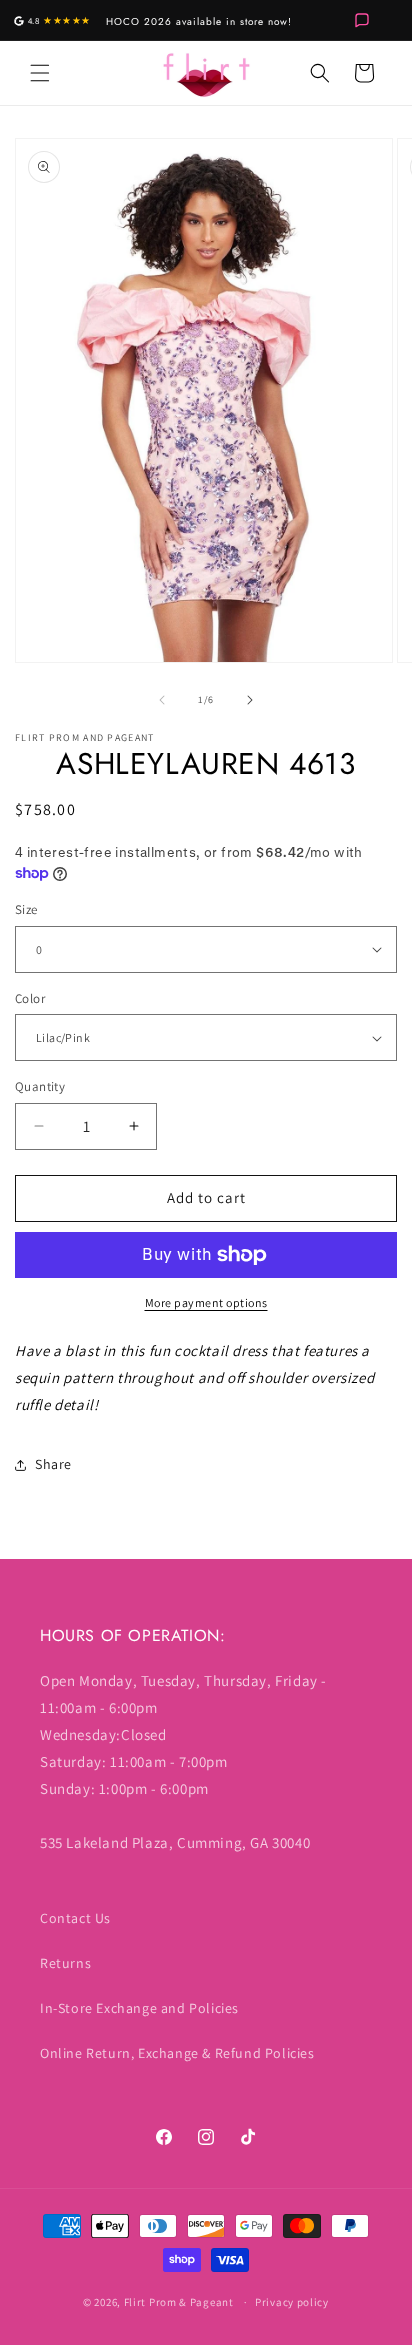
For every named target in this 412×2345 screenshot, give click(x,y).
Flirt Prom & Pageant (179, 2302)
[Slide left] (162, 700)
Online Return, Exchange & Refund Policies (177, 2053)
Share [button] (53, 1464)
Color (30, 998)
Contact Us (75, 1918)
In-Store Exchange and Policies (139, 2008)
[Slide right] (250, 700)
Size (26, 909)
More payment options (206, 1302)
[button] (40, 73)
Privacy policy (292, 2302)
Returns (65, 1963)
